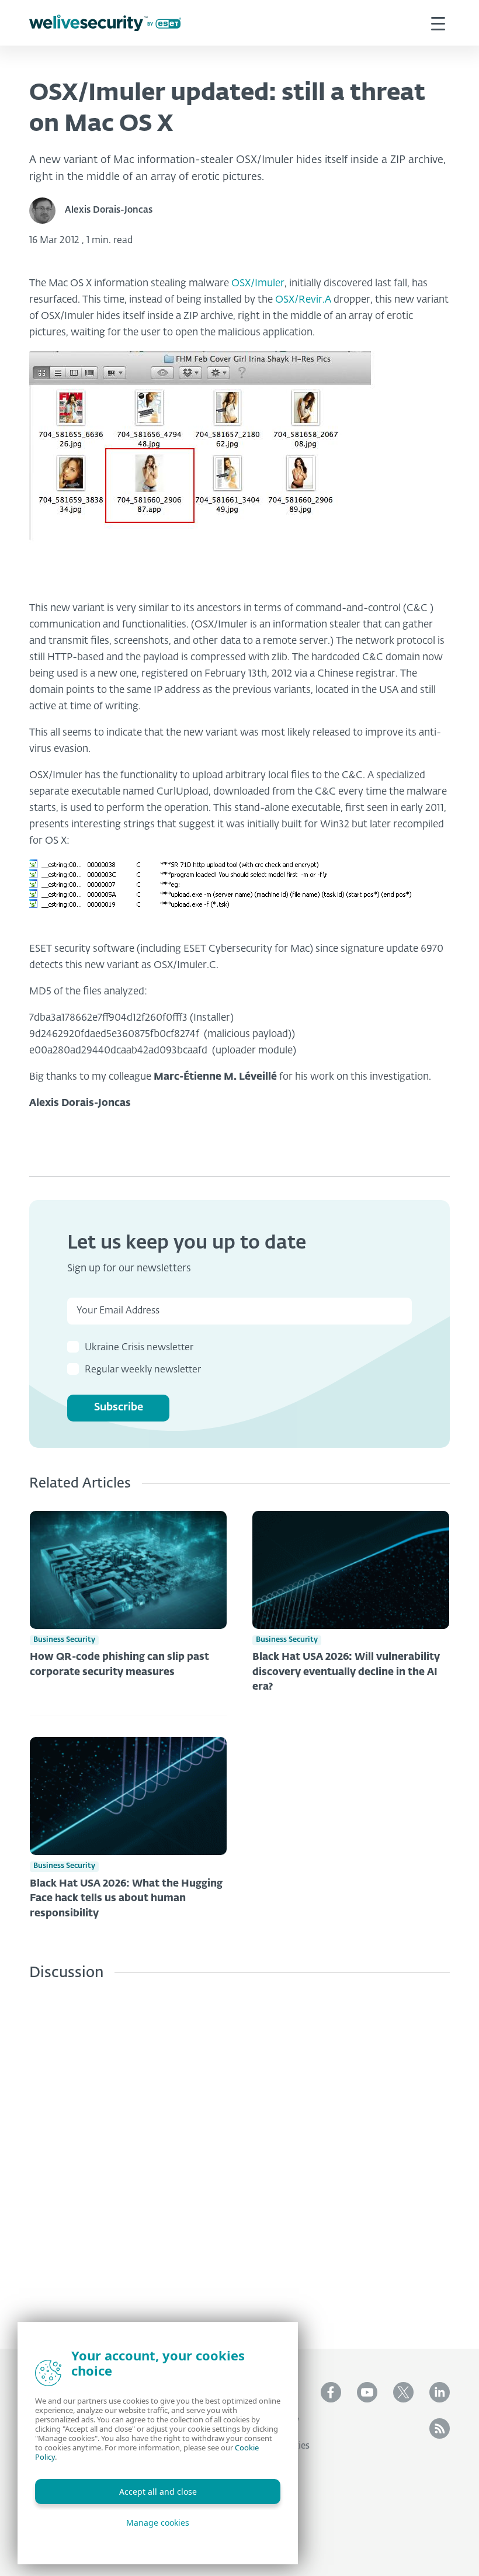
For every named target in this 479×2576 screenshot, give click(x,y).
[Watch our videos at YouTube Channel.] (367, 2392)
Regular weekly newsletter (143, 1370)
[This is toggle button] (438, 23)
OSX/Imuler (258, 284)
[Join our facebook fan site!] (331, 2392)
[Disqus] (239, 2156)
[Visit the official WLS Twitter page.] (403, 2392)
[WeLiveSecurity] (105, 23)
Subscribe (119, 1407)
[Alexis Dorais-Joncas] (47, 211)
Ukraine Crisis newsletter (139, 1348)
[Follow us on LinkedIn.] (440, 2392)
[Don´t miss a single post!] (440, 2428)
